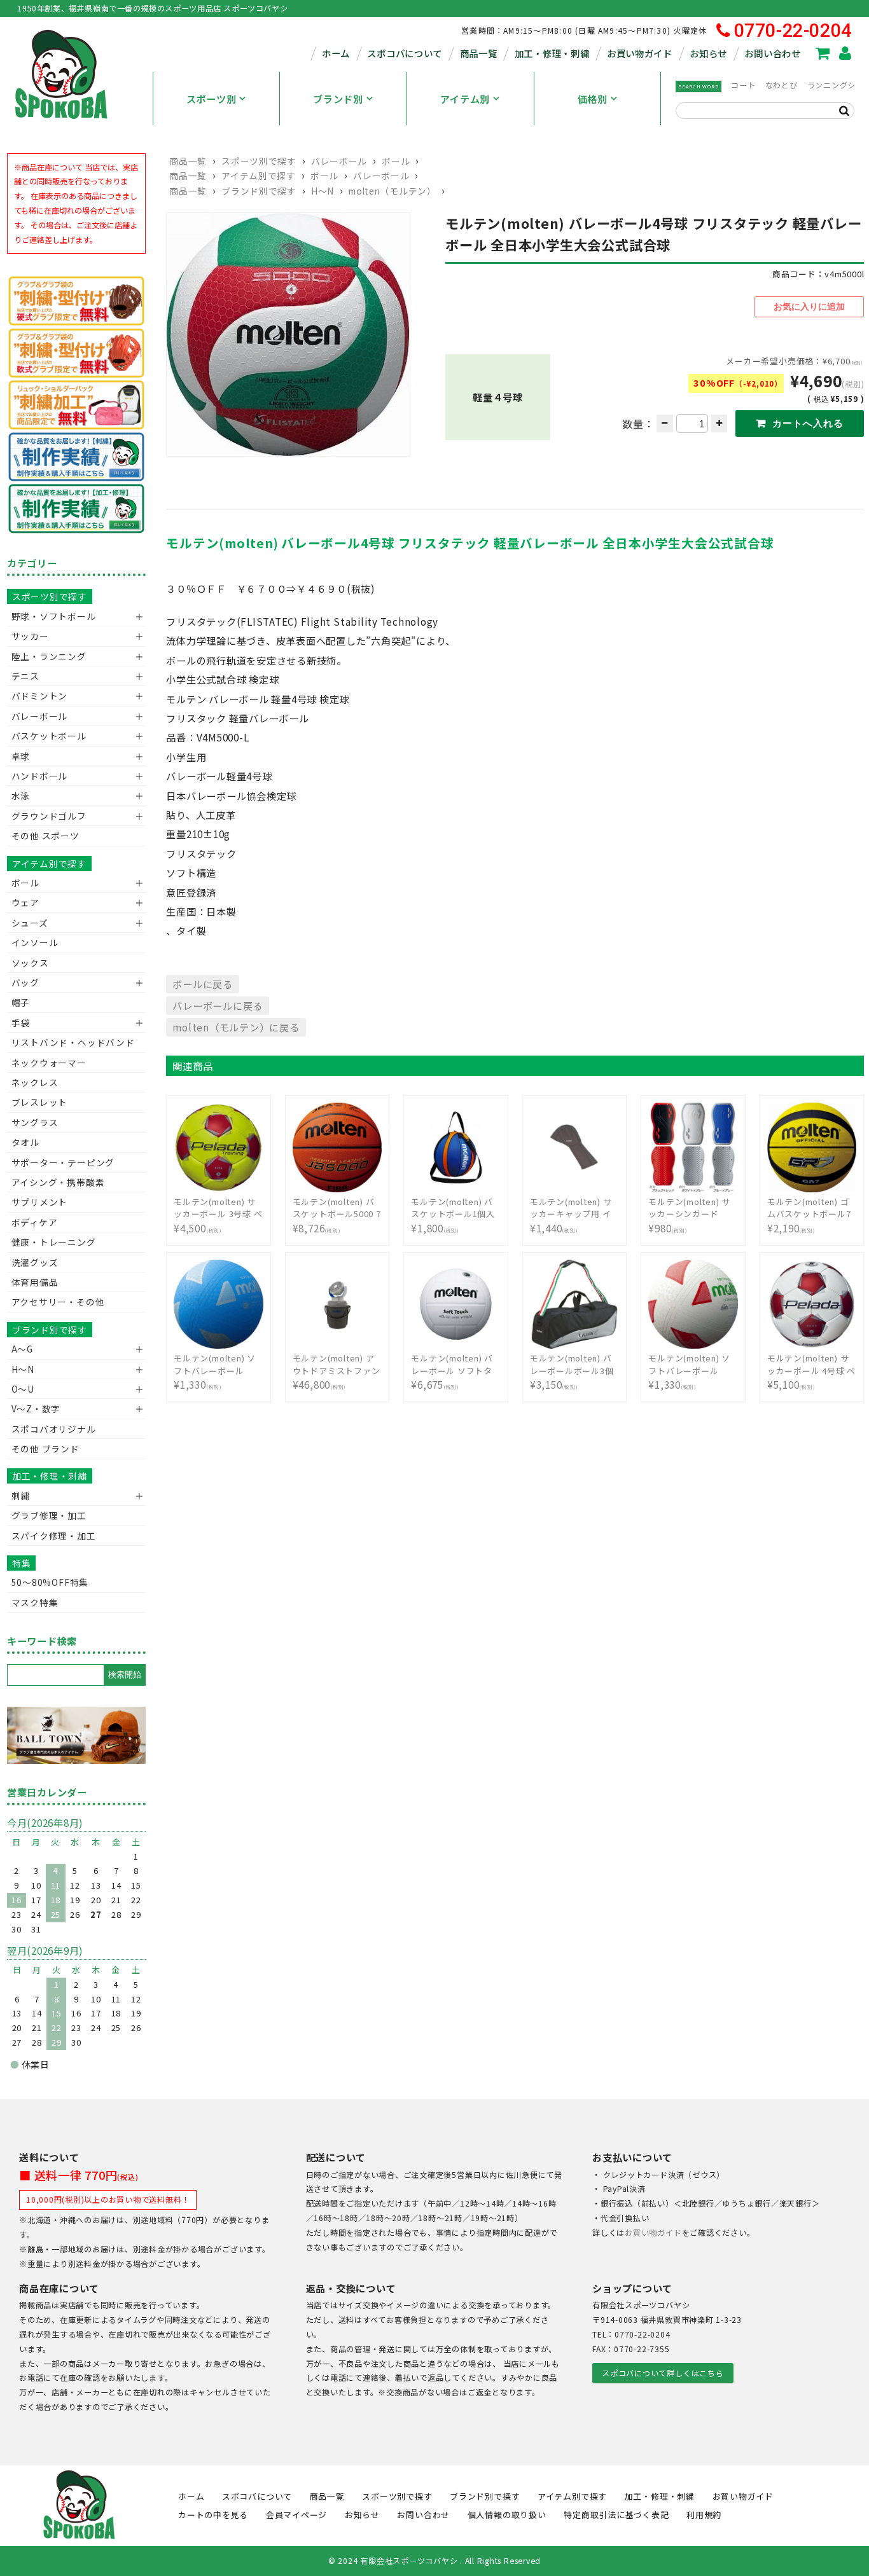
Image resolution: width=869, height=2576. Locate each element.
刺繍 (21, 1496)
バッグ (25, 982)
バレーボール (339, 161)
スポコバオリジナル (54, 1429)
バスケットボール (49, 736)
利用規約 (704, 2515)
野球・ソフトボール (54, 616)
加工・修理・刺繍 (552, 53)
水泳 (21, 796)
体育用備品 (35, 1282)
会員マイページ (296, 2515)
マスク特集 (35, 1602)
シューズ (30, 923)
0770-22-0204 (793, 31)
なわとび (782, 85)
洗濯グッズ (35, 1262)
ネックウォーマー (49, 1063)
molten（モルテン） (392, 191)
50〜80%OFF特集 (50, 1582)
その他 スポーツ (45, 836)
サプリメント (40, 1202)
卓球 (21, 756)
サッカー (30, 636)
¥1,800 (453, 1215)
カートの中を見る (213, 2515)
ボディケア (35, 1222)
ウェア (25, 902)
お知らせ (708, 53)
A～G (22, 1349)
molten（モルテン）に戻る (236, 1027)
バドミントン (40, 696)
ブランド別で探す (259, 191)
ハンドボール (40, 776)
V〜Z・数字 (36, 1409)
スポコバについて (405, 53)
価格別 (593, 99)
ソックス (30, 963)
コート (743, 85)
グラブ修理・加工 (49, 1515)
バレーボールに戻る (218, 1005)
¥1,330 (215, 1372)
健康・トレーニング (54, 1242)
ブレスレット (40, 1102)
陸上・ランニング (49, 656)
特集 (22, 1563)
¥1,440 (571, 1215)
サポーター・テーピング (63, 1162)
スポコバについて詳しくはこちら (663, 2373)
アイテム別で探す (258, 176)
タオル (25, 1142)
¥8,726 (337, 1215)
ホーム (336, 53)
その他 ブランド (45, 1449)
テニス (25, 676)
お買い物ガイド (640, 53)
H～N (323, 191)
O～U (23, 1389)
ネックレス (35, 1082)
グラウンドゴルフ (49, 816)
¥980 (689, 1215)
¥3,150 (572, 1372)
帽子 (21, 1002)
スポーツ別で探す (259, 161)
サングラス (35, 1122)
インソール (35, 942)
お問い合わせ (772, 53)
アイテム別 (465, 99)
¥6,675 (452, 1372)
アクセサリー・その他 (58, 1302)
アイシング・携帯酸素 (58, 1182)
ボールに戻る (203, 984)
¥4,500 (218, 1215)
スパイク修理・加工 (54, 1536)
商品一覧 (479, 53)
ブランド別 (338, 99)
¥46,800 (337, 1372)
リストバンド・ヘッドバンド (68, 1042)
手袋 (21, 1023)
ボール (396, 161)
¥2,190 (809, 1215)
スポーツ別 (212, 99)
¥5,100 (811, 1372)
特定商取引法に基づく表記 (616, 2515)
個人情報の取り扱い (507, 2515)
